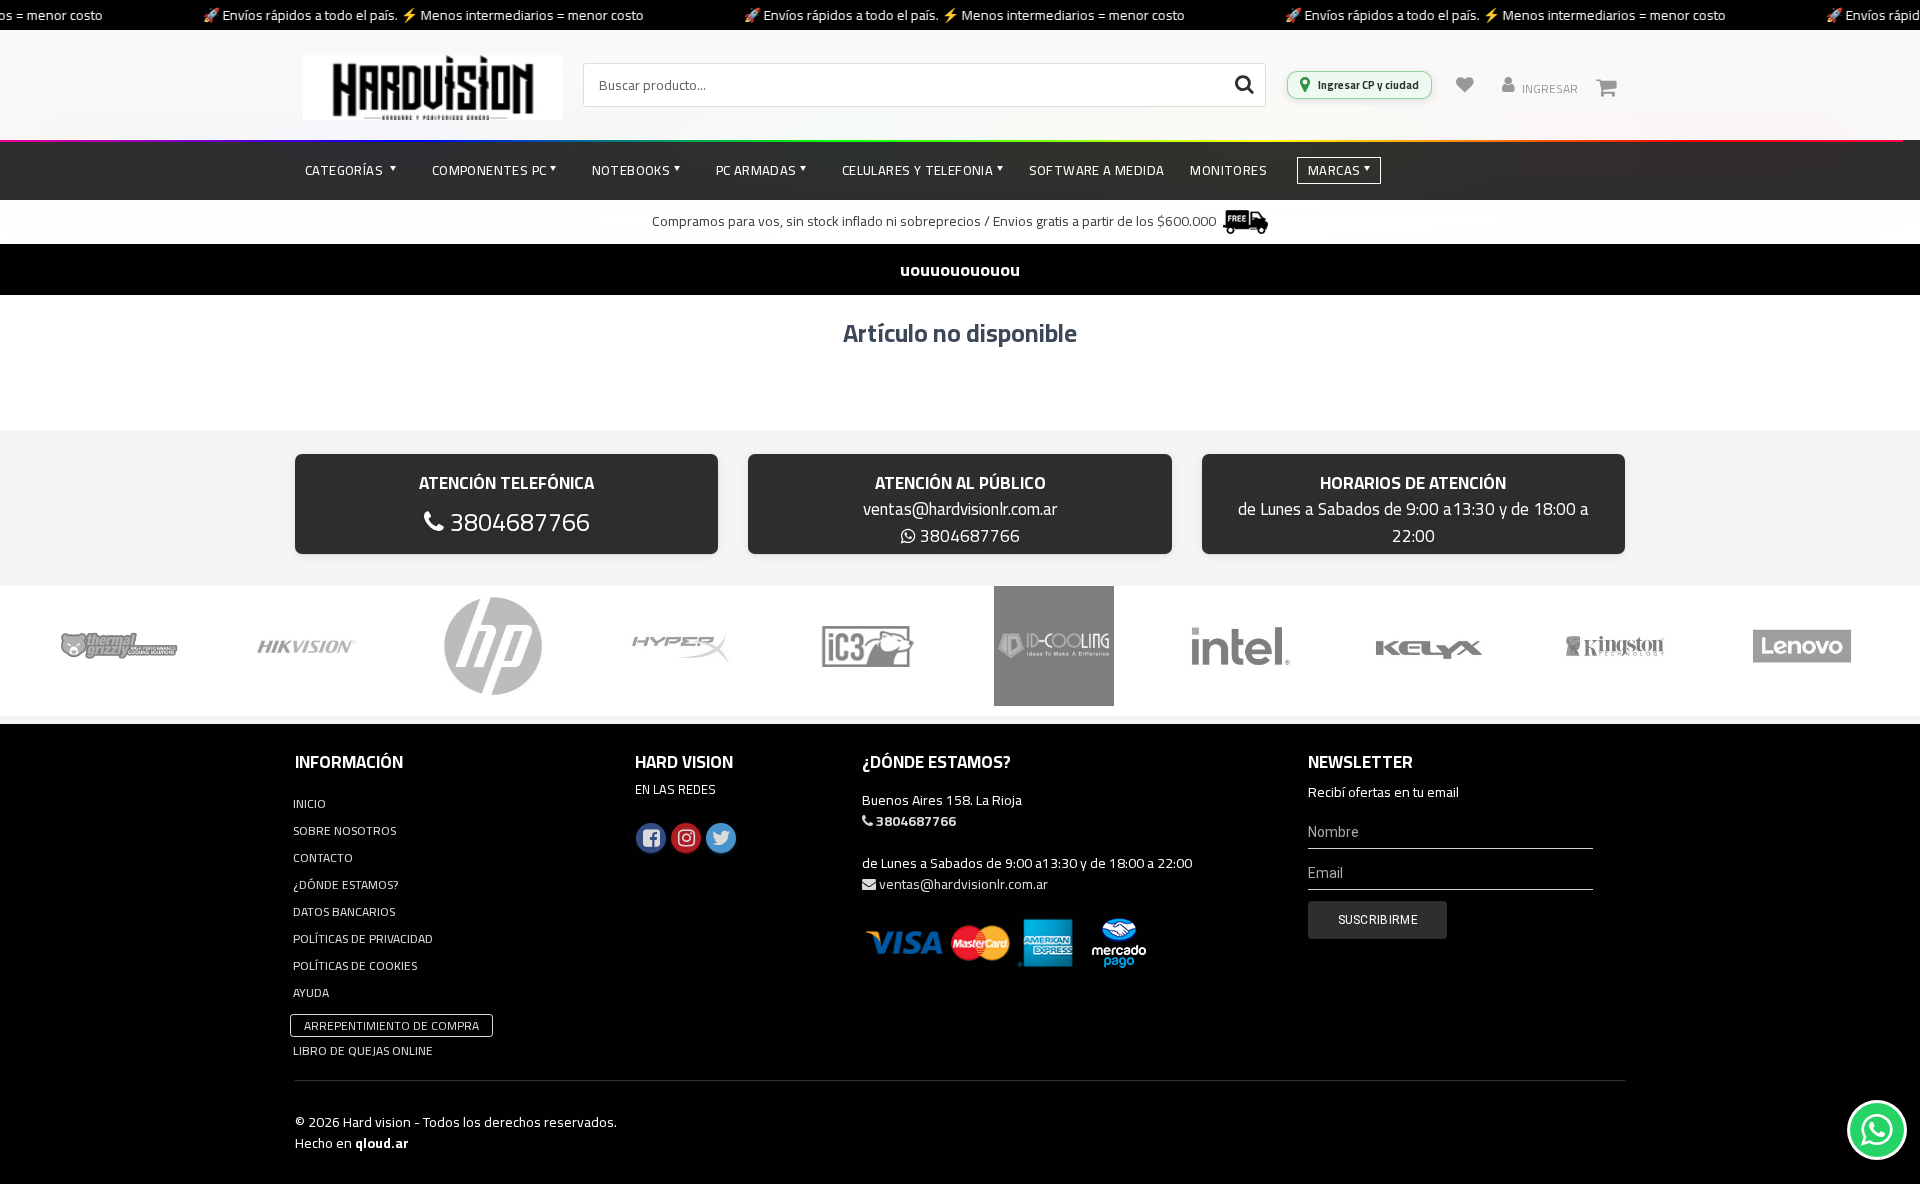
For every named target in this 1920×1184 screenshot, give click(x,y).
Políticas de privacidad (363, 938)
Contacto (323, 857)
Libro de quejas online (363, 1050)
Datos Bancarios (344, 911)
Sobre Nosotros (344, 830)
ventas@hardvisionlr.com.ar (960, 509)
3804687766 (517, 521)
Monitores (1228, 170)
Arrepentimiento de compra (391, 1025)
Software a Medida (1097, 170)
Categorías (345, 170)
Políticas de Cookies (355, 965)
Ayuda (311, 992)
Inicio (309, 803)
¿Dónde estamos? (345, 884)
